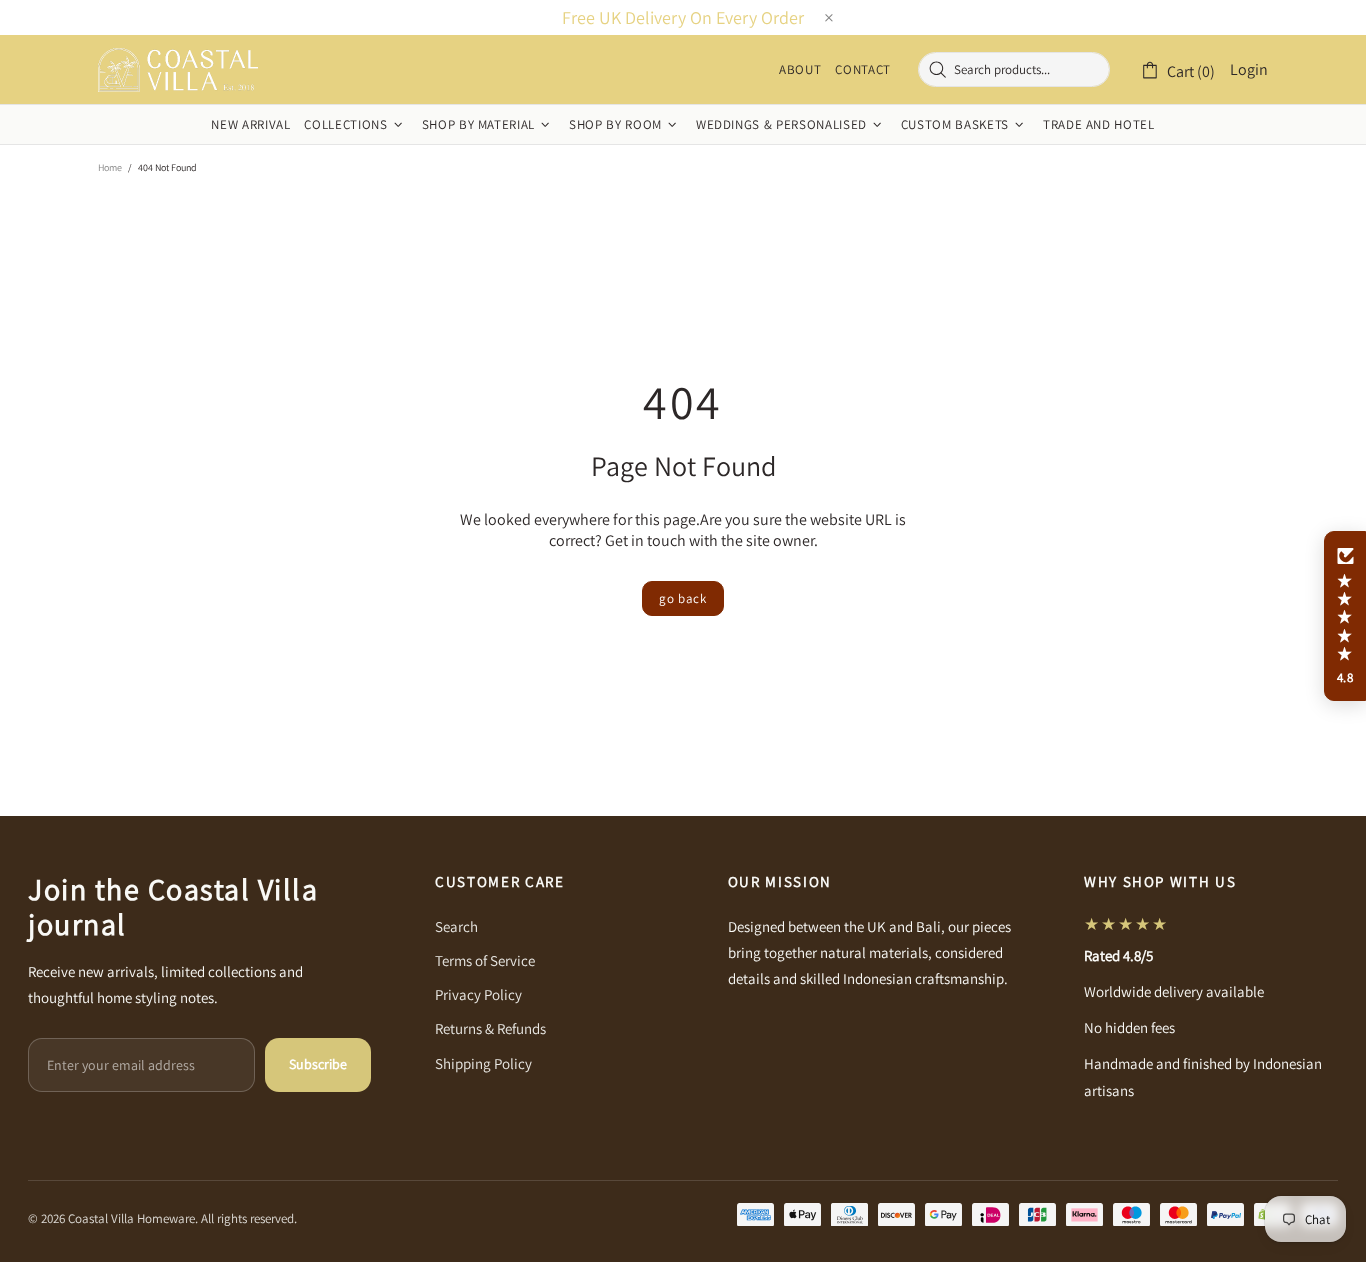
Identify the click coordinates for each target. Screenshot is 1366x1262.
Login (1249, 69)
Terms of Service (485, 960)
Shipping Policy (483, 1063)
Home (110, 167)
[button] (1345, 616)
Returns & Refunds (490, 1028)
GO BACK (683, 598)
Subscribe (318, 1064)
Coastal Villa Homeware (178, 70)
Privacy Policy (478, 994)
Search (456, 926)
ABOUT (800, 70)
